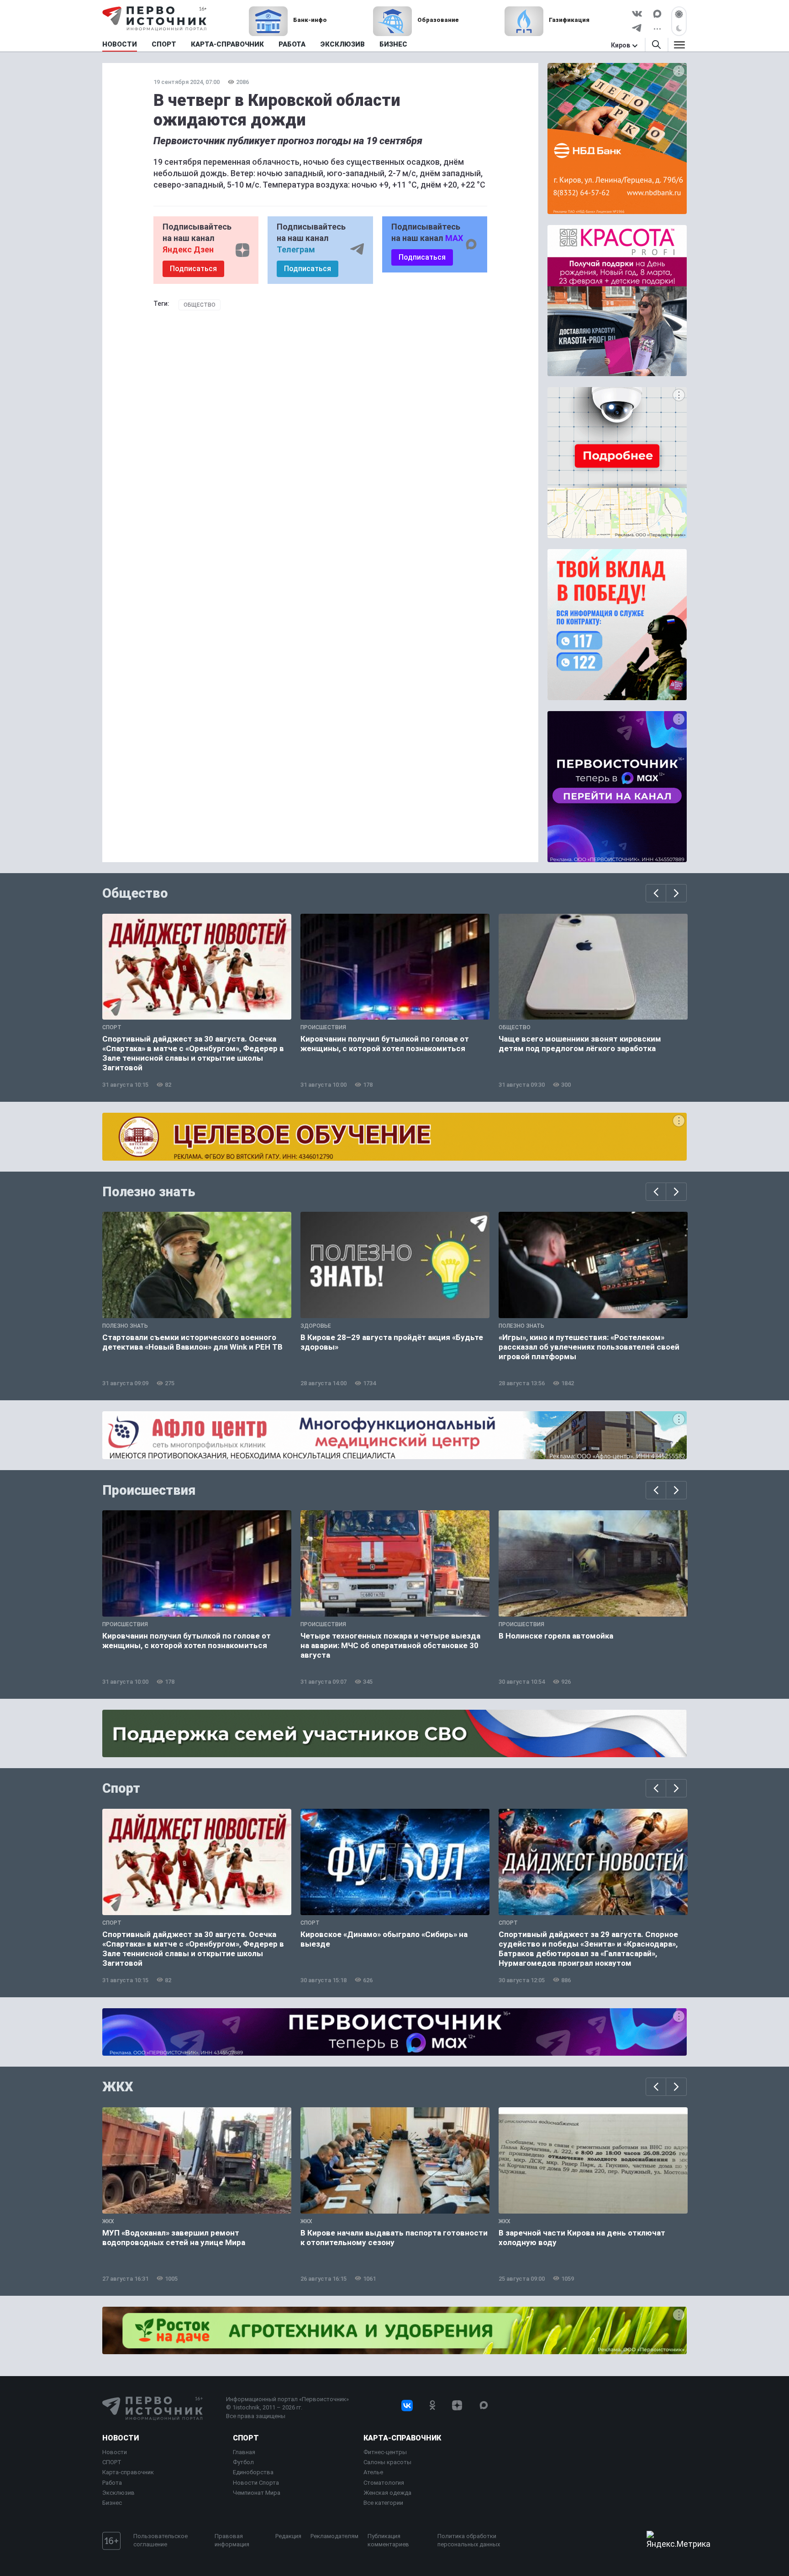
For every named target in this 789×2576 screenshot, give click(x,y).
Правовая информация (232, 2540)
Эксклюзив (118, 2493)
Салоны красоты (387, 2462)
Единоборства (253, 2472)
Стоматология (384, 2483)
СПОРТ (112, 2462)
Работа (112, 2483)
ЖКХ (118, 2087)
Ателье (373, 2472)
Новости (121, 2438)
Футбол (243, 2462)
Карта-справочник (128, 2472)
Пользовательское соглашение (160, 2540)
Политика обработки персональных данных (469, 2540)
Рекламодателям (334, 2536)
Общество (200, 305)
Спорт (121, 1788)
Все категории (383, 2503)
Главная (244, 2452)
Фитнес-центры (385, 2452)
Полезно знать (149, 1192)
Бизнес (112, 2503)
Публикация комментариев (388, 2540)
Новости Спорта (256, 2483)
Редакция (288, 2536)
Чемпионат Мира (257, 2493)
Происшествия (149, 1490)
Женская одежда (387, 2493)
